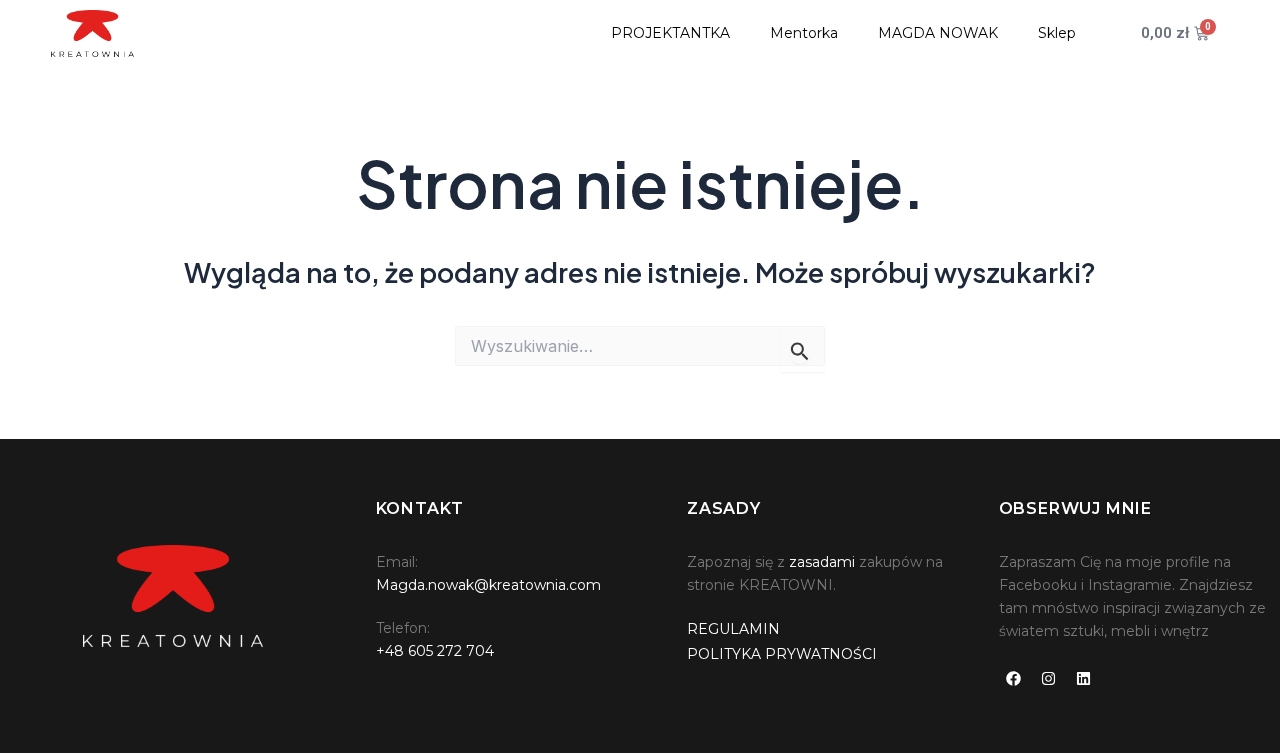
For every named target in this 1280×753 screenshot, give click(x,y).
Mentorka (804, 33)
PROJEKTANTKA (670, 33)
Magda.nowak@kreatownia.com (488, 585)
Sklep (1057, 33)
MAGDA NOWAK (938, 33)
